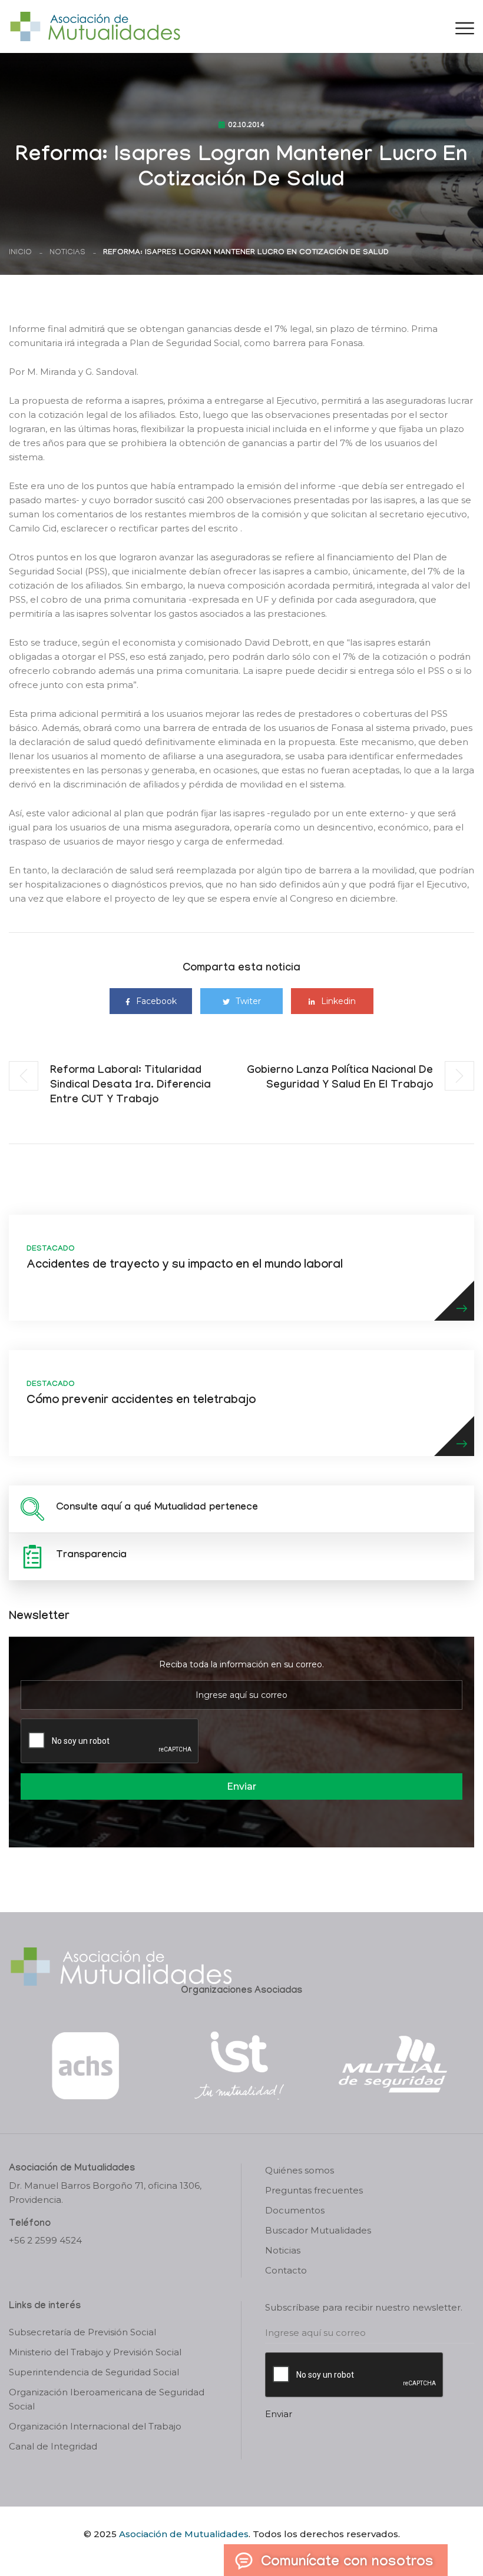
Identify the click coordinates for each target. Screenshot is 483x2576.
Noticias (67, 253)
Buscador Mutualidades (318, 2230)
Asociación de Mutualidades (184, 2534)
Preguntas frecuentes (314, 2190)
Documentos (295, 2210)
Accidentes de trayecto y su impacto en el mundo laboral (185, 1266)
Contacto (286, 2270)
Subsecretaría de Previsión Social (82, 2332)
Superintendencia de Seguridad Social (94, 2372)
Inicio (20, 253)
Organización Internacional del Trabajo (95, 2426)
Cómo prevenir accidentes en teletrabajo (141, 1401)
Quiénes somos (300, 2170)
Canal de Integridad (53, 2446)
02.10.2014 (246, 126)
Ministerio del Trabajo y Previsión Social (95, 2352)
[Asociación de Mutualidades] (95, 26)
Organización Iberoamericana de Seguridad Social (107, 2399)
